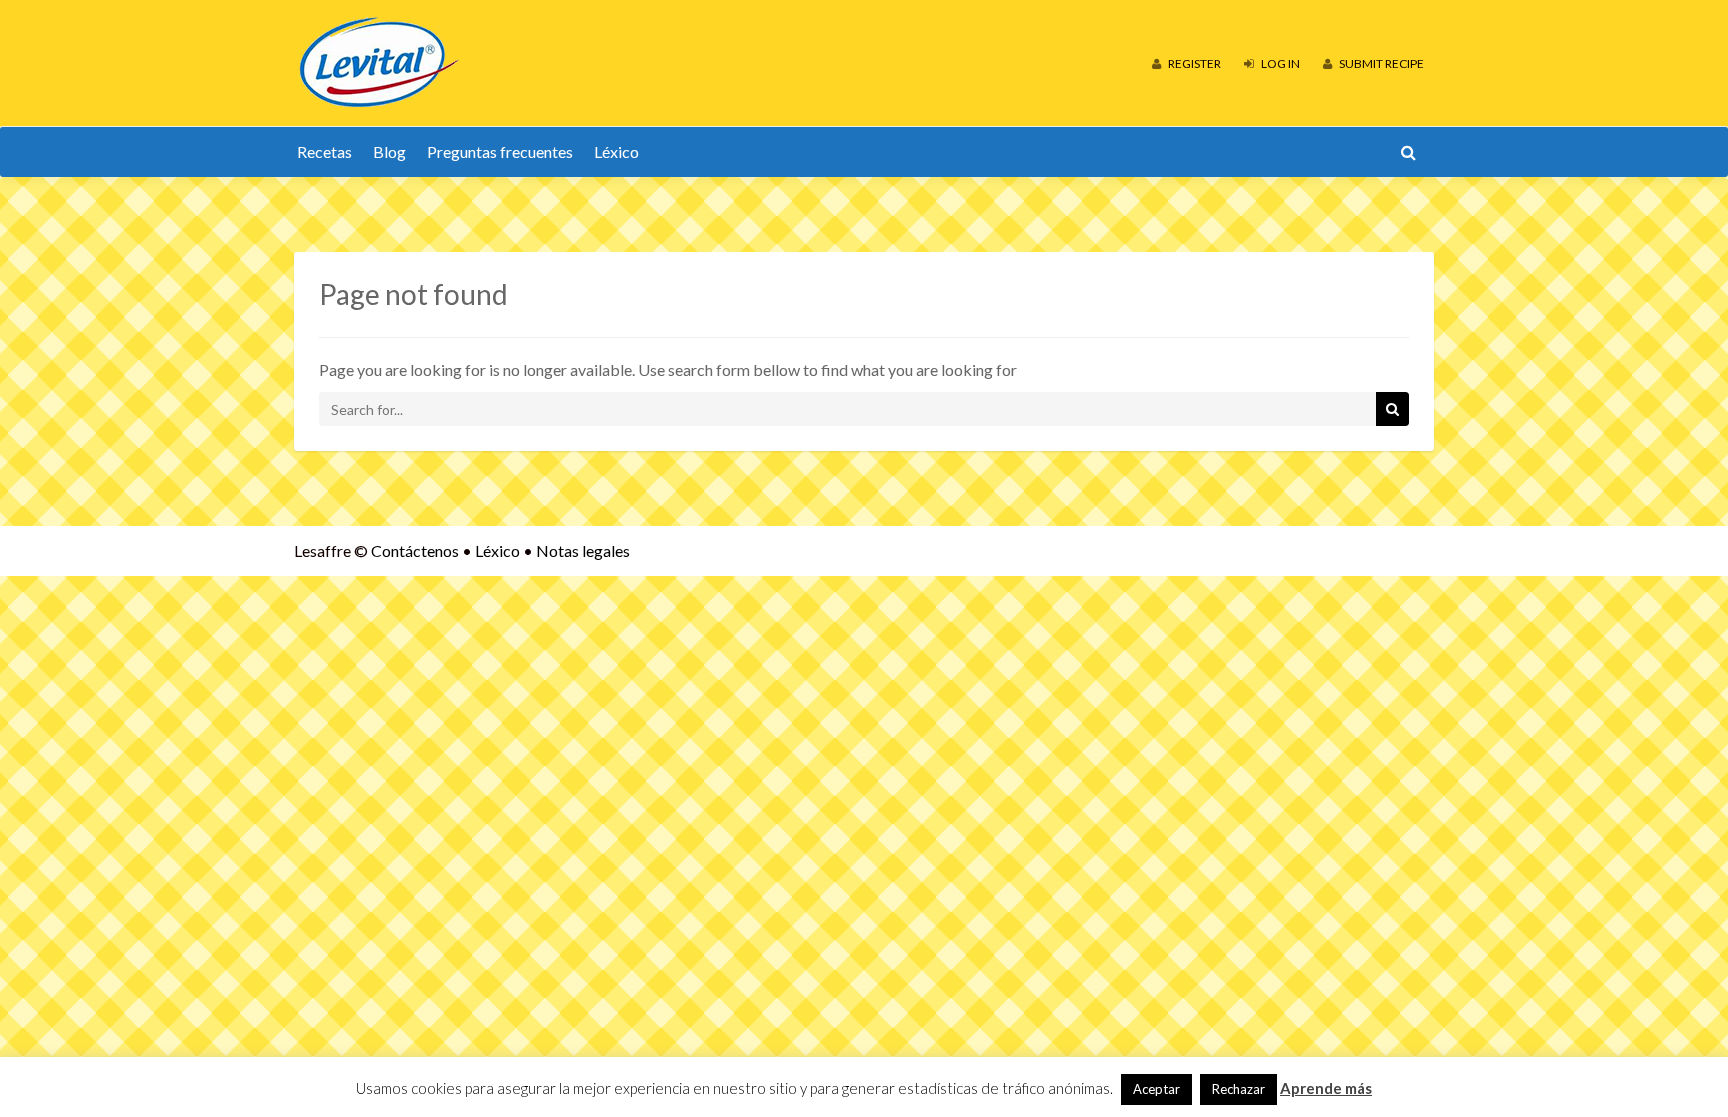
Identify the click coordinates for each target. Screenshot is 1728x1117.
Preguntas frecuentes (500, 151)
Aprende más (1326, 1088)
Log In (1279, 63)
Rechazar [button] (1238, 1089)
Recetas (324, 151)
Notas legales (583, 550)
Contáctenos (415, 550)
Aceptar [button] (1156, 1089)
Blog (389, 151)
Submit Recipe (1380, 63)
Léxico (616, 151)
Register (1193, 63)
